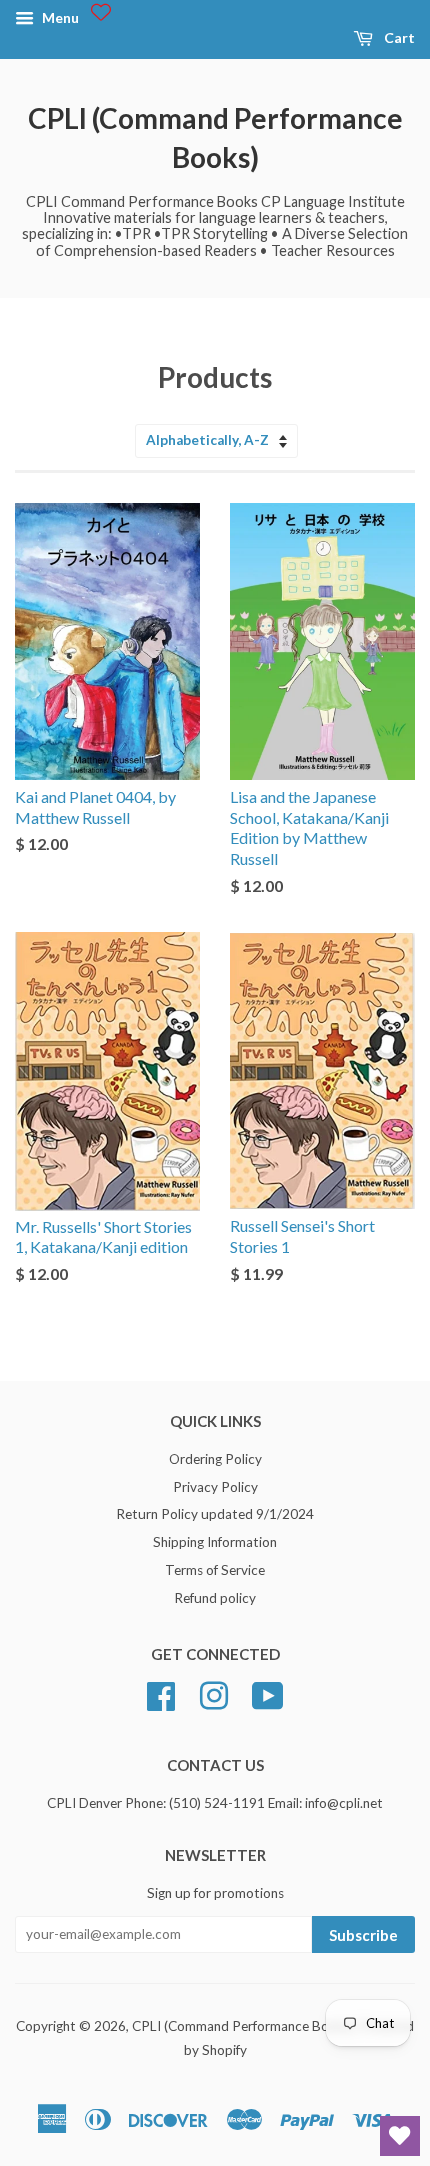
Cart (398, 37)
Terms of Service (215, 1570)
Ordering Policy (215, 1459)
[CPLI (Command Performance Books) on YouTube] (268, 1693)
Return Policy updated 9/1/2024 (215, 1514)
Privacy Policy (215, 1487)
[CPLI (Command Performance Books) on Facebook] (161, 1693)
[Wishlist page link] (101, 12)
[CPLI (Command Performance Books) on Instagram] (214, 1693)
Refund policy (215, 1598)
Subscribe (363, 1935)
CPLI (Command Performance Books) (215, 137)
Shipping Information (215, 1542)
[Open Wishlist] (400, 2136)
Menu (59, 17)
